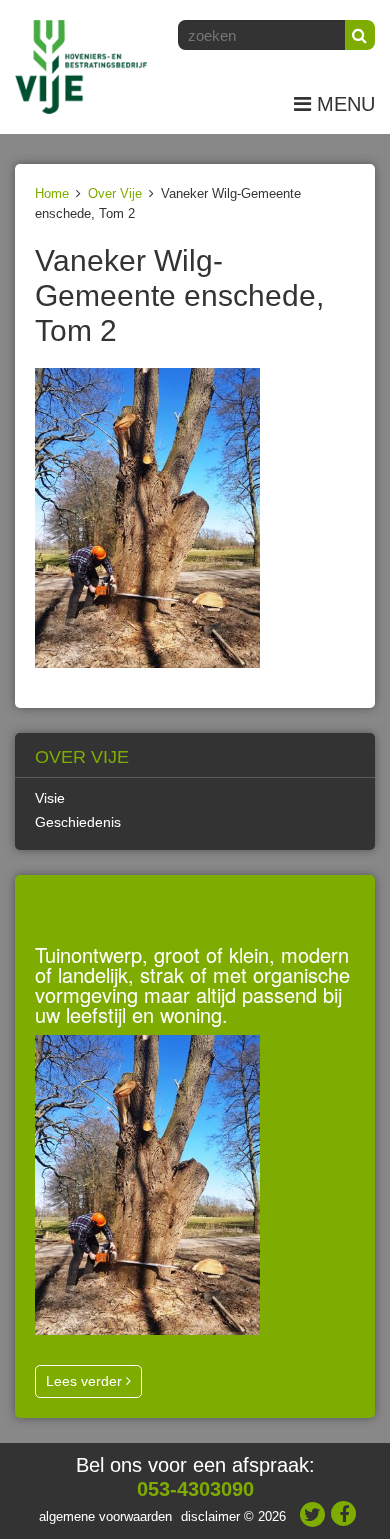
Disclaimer (210, 1516)
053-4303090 (195, 1489)
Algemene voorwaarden (105, 1516)
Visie (50, 798)
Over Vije (115, 193)
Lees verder (86, 1381)
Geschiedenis (78, 822)
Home (52, 193)
